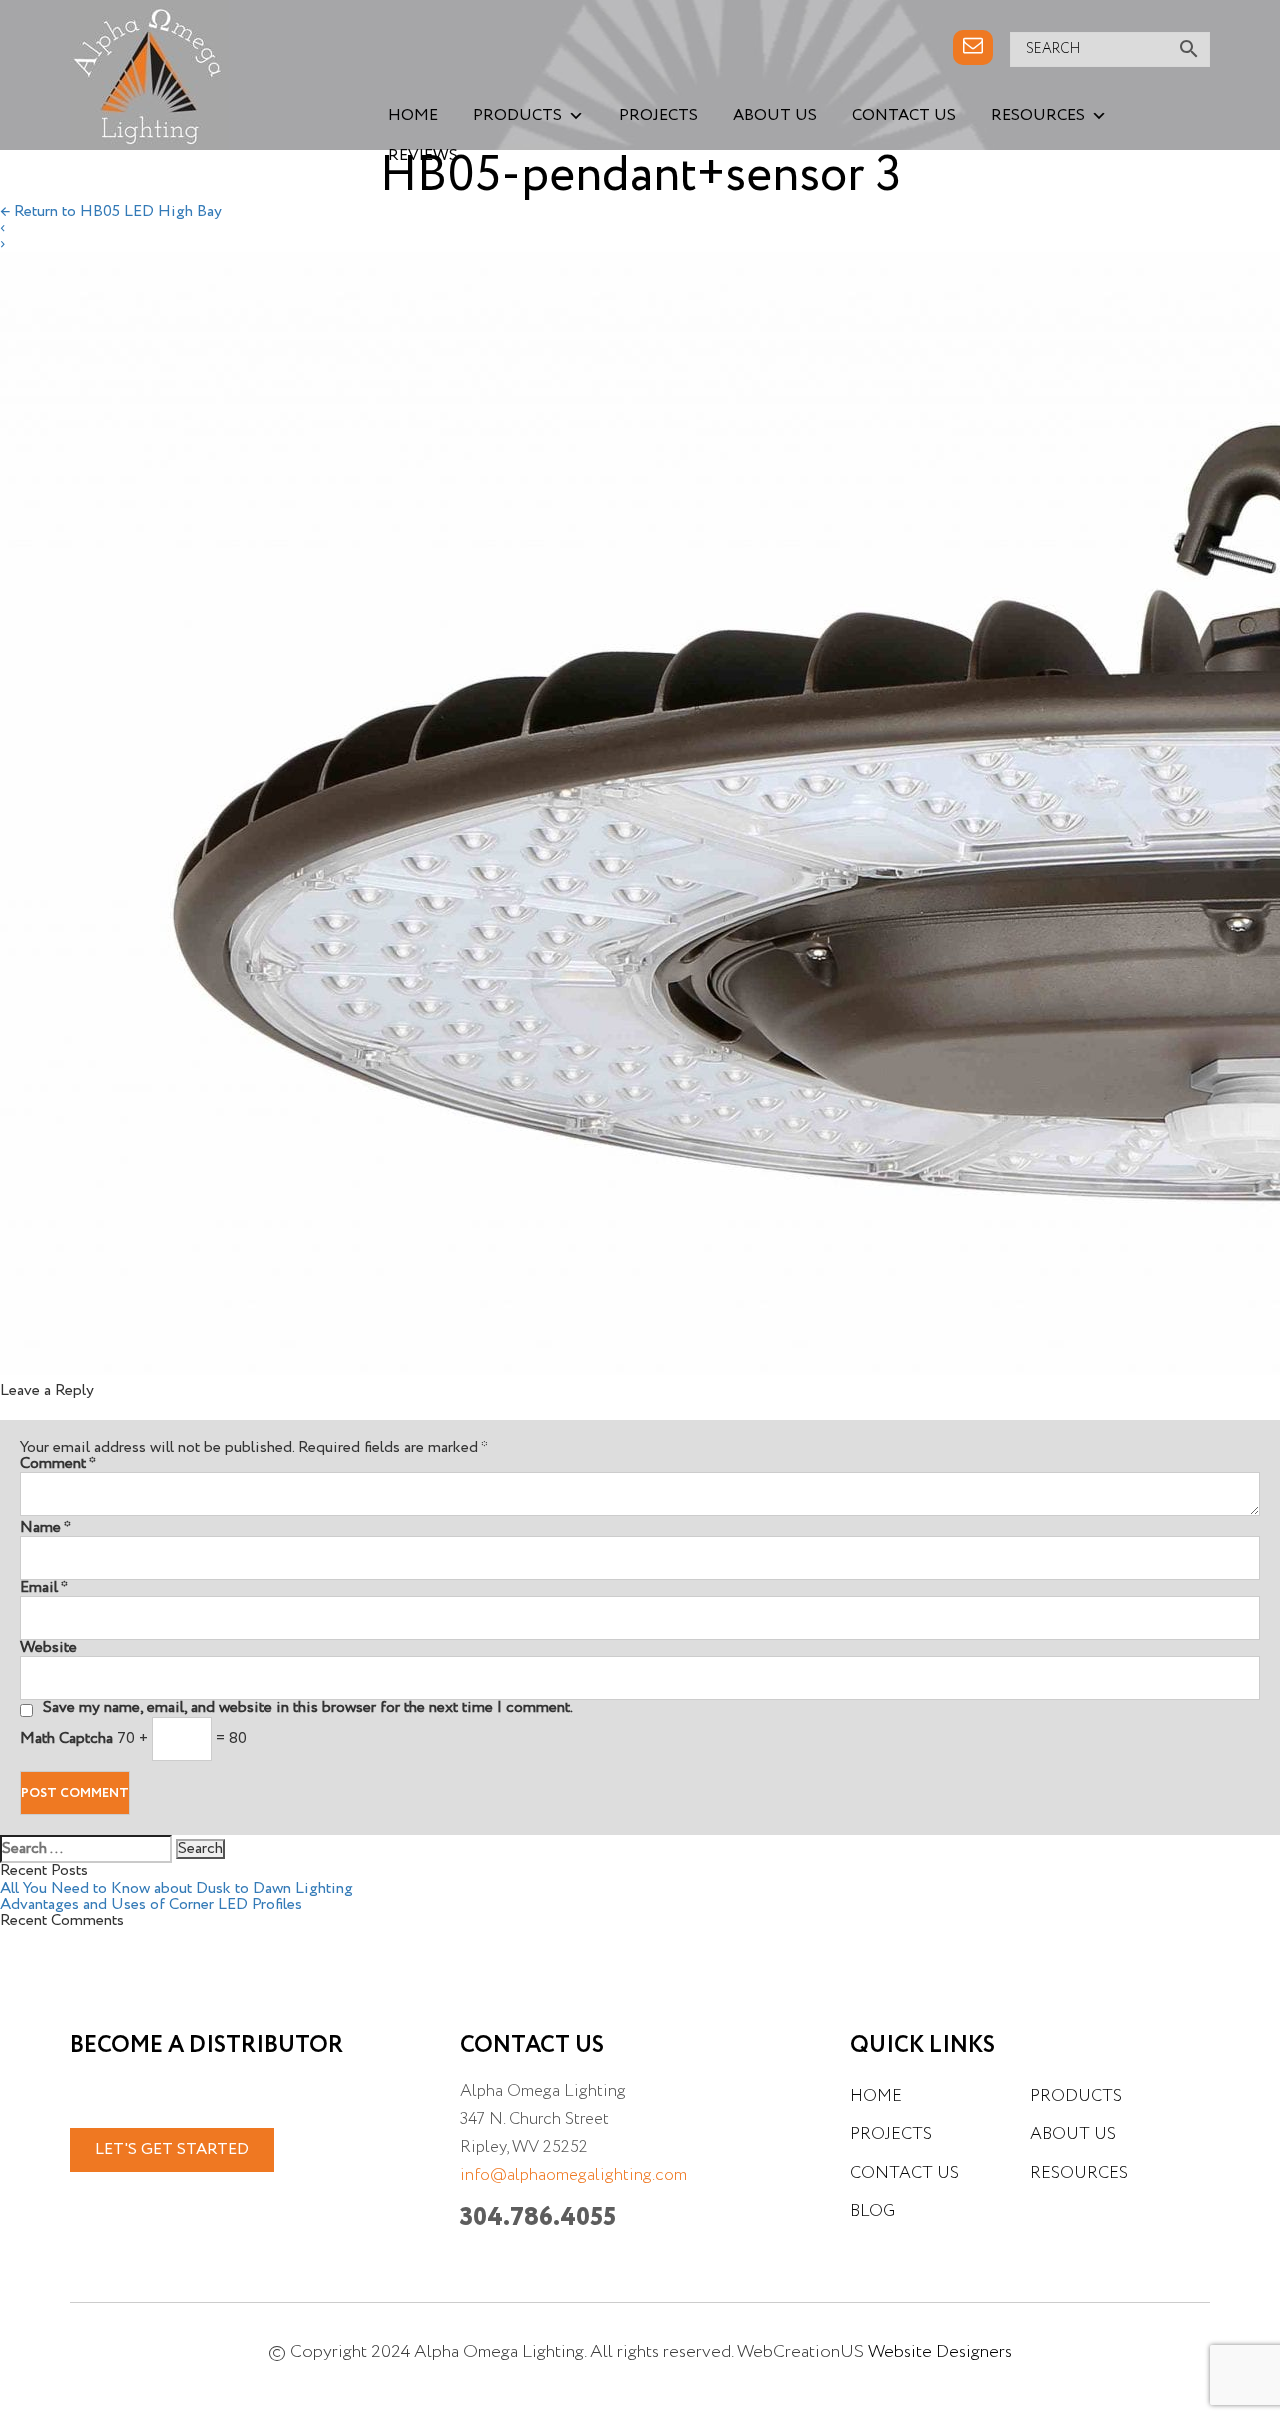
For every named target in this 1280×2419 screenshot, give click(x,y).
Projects (658, 116)
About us (775, 116)
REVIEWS (423, 156)
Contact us (904, 116)
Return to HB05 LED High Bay (111, 212)
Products (517, 116)
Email (44, 1588)
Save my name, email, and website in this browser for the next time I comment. (308, 1708)
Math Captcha (66, 1739)
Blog (872, 2211)
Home (413, 116)
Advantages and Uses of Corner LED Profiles (151, 1905)
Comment (58, 1464)
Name (45, 1528)
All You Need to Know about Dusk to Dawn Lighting (176, 1889)
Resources (1038, 116)
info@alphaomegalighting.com (573, 2175)
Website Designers (940, 2352)
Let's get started (172, 2150)
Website (48, 1648)
